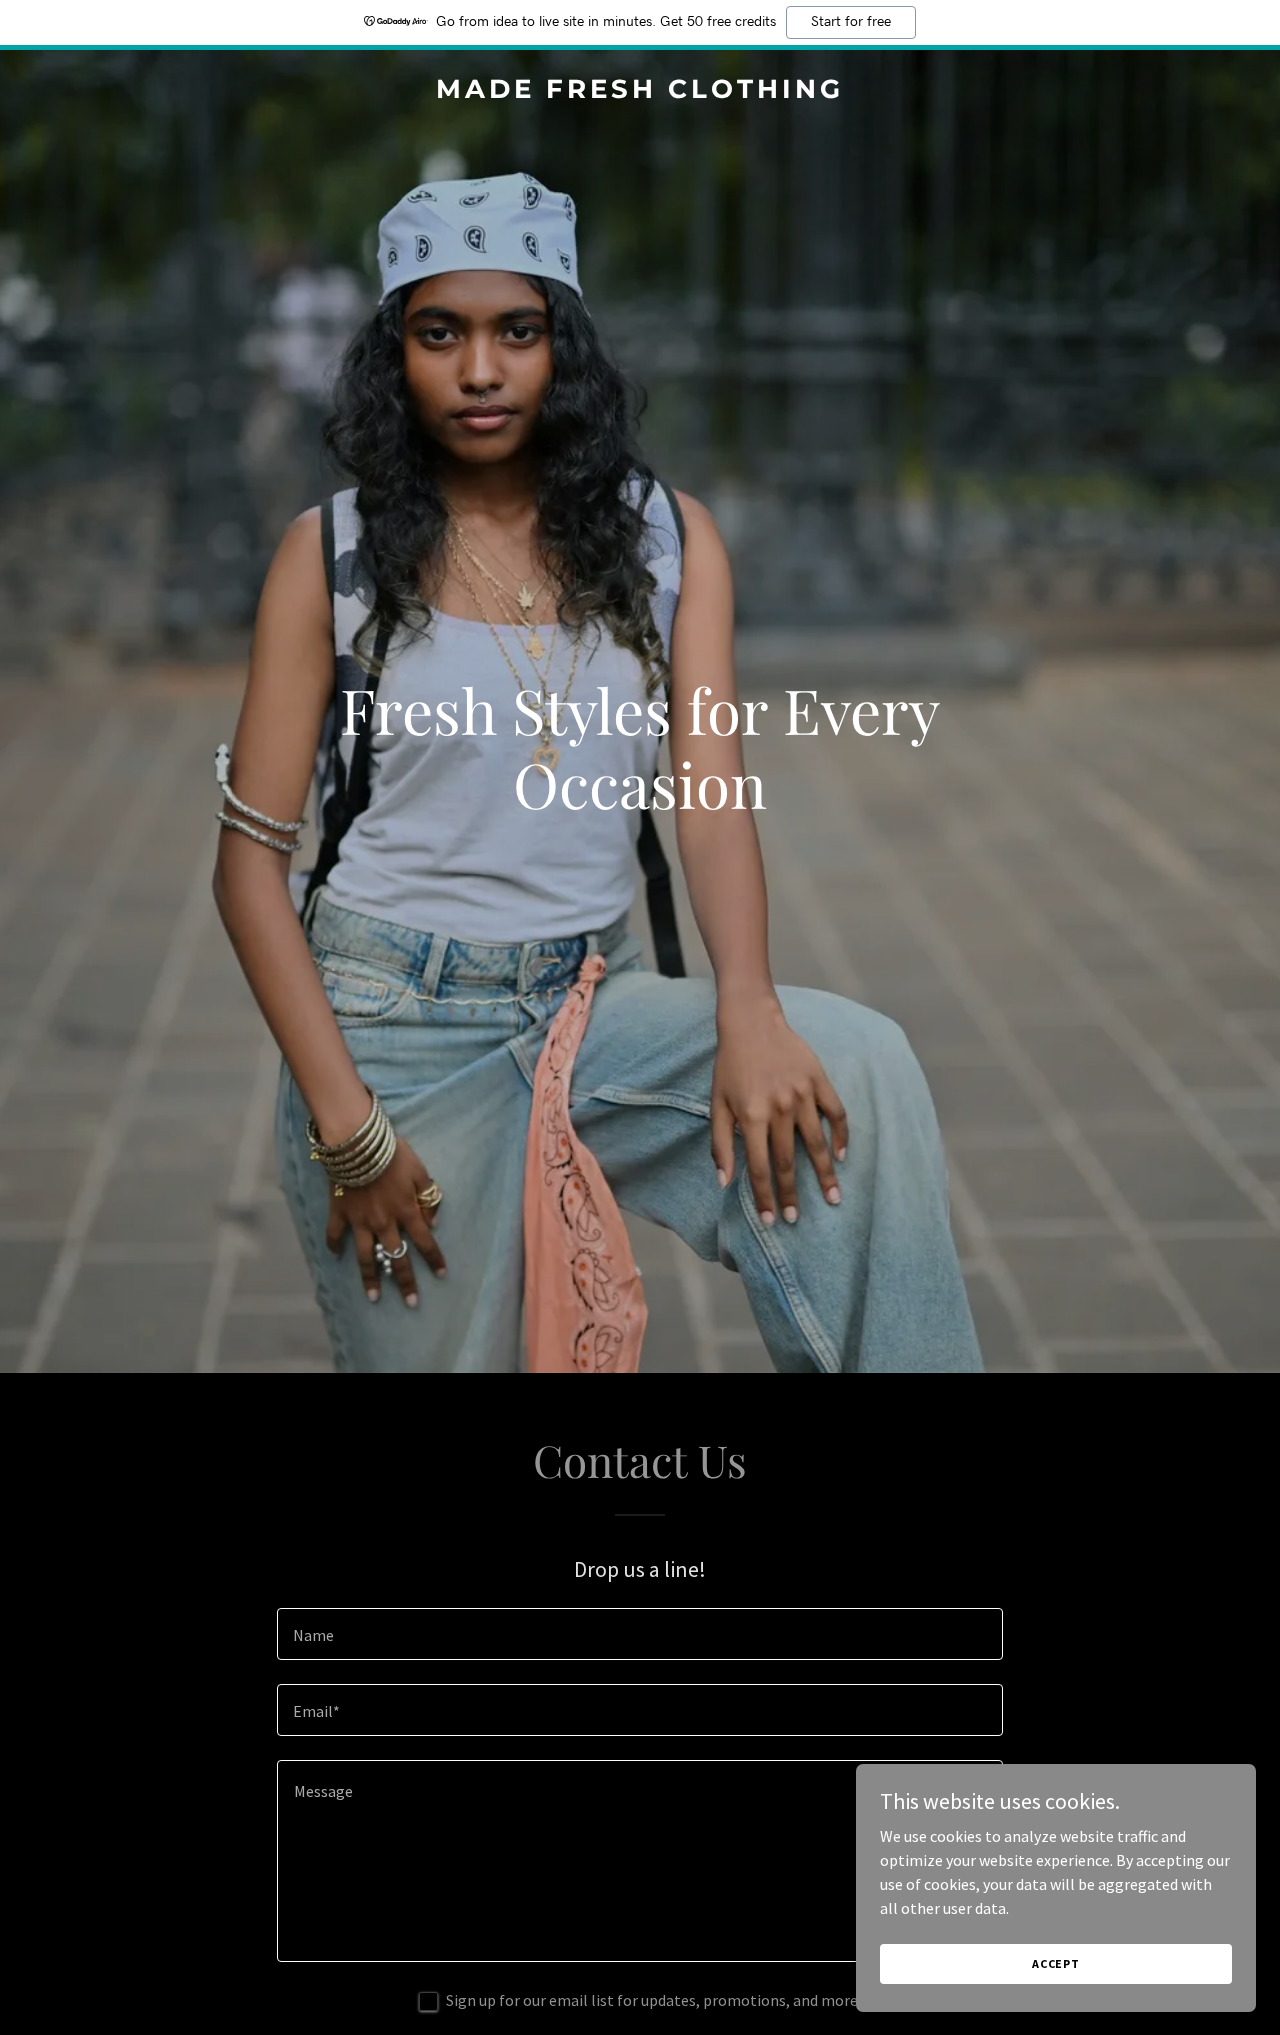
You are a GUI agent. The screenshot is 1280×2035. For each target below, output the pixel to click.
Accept (1056, 1963)
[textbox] (639, 1634)
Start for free (851, 22)
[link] (640, 92)
